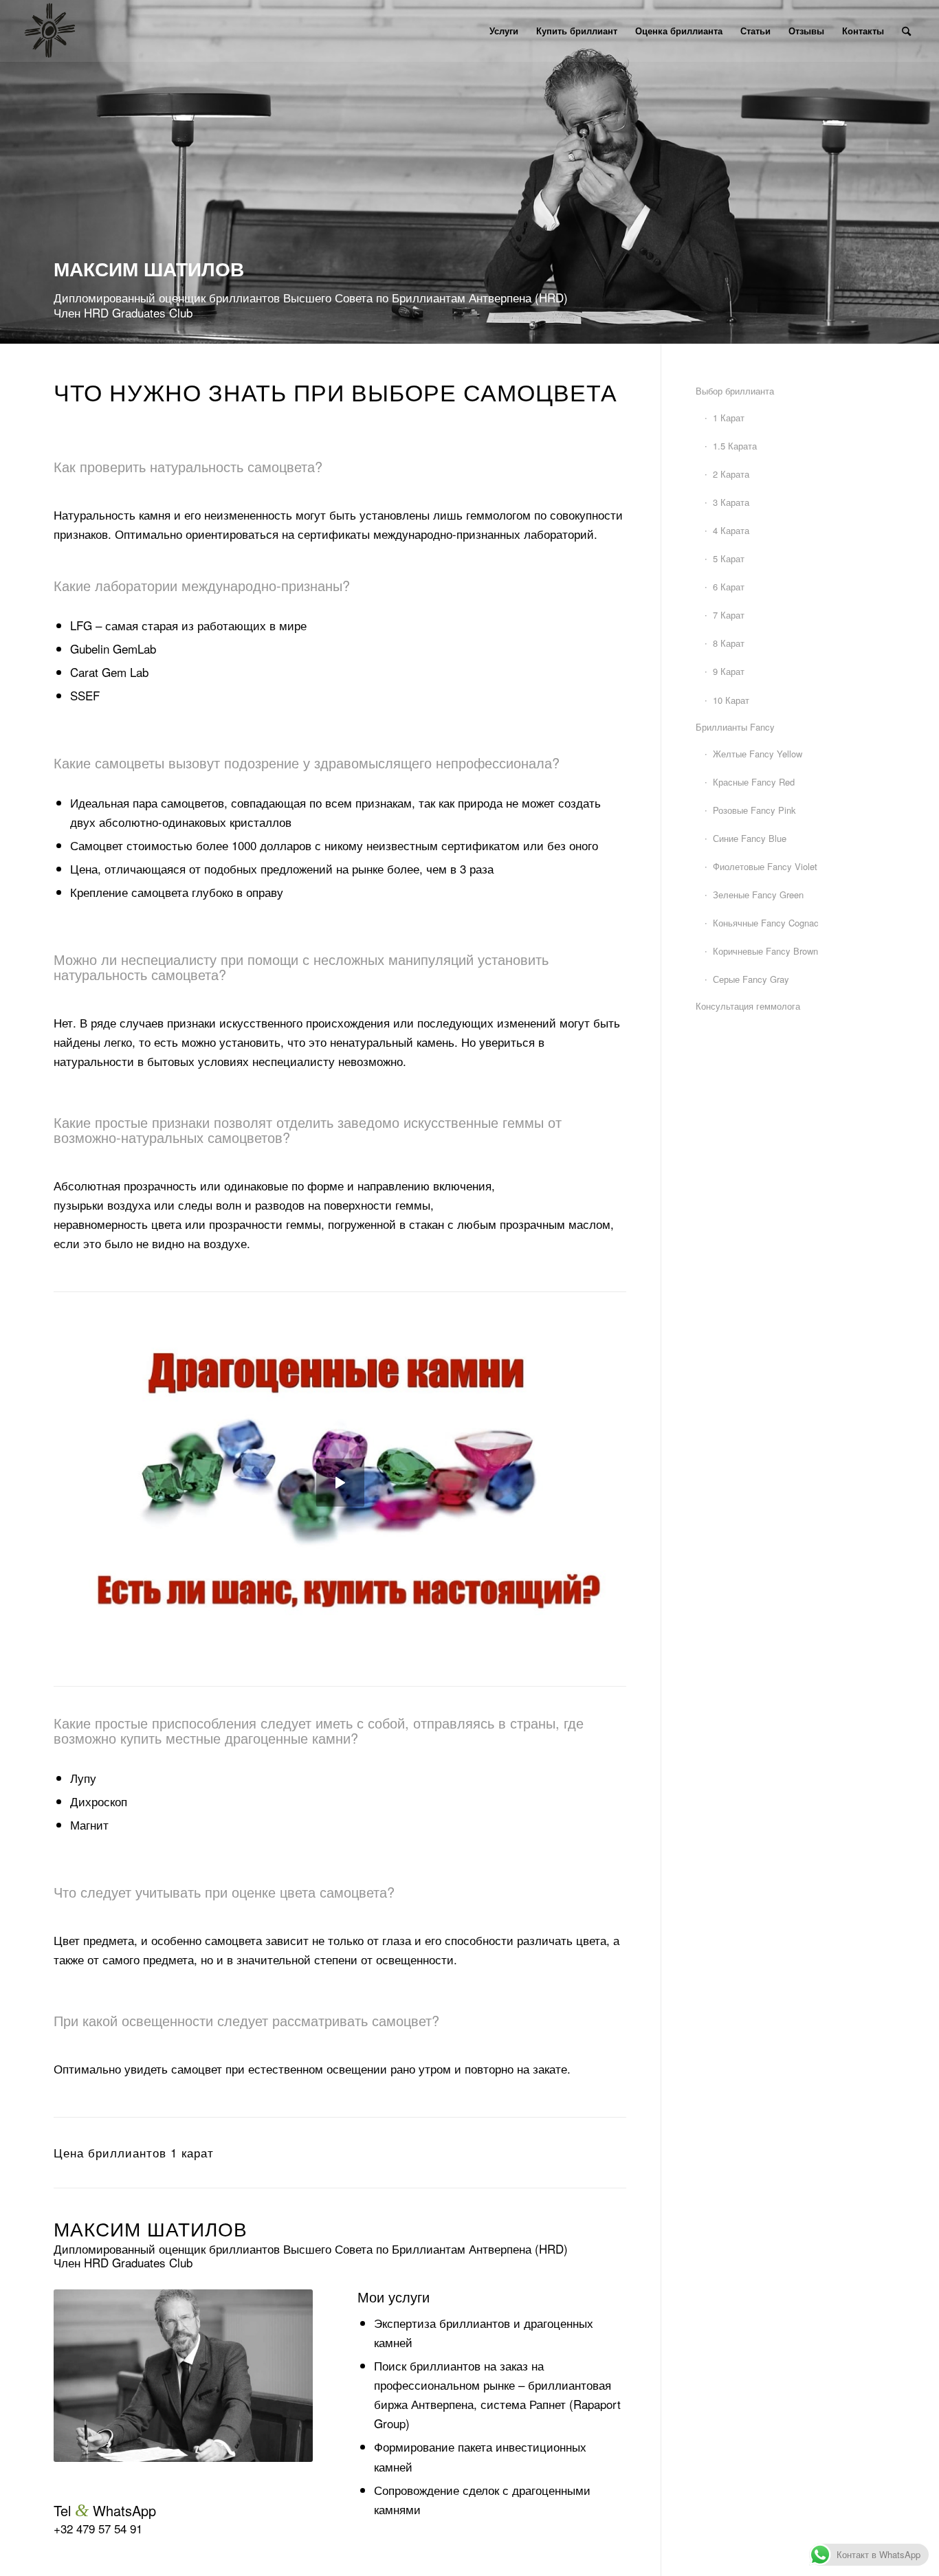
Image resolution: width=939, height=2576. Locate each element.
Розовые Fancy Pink (754, 810)
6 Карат (729, 587)
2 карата (196, 2153)
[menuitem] (504, 31)
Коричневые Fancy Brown (765, 951)
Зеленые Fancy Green (758, 895)
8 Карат (729, 643)
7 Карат (729, 615)
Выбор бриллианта (735, 391)
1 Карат (729, 418)
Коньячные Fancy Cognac (766, 923)
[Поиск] (906, 31)
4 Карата (731, 530)
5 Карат (729, 558)
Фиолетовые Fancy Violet (765, 866)
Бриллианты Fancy (735, 727)
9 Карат (729, 671)
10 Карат (731, 700)
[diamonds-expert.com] (49, 31)
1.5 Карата (735, 446)
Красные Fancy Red (754, 782)
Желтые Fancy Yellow (758, 754)
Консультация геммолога (748, 1006)
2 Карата (731, 474)
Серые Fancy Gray (751, 979)
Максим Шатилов (151, 2228)
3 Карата (731, 502)
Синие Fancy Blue (750, 838)
